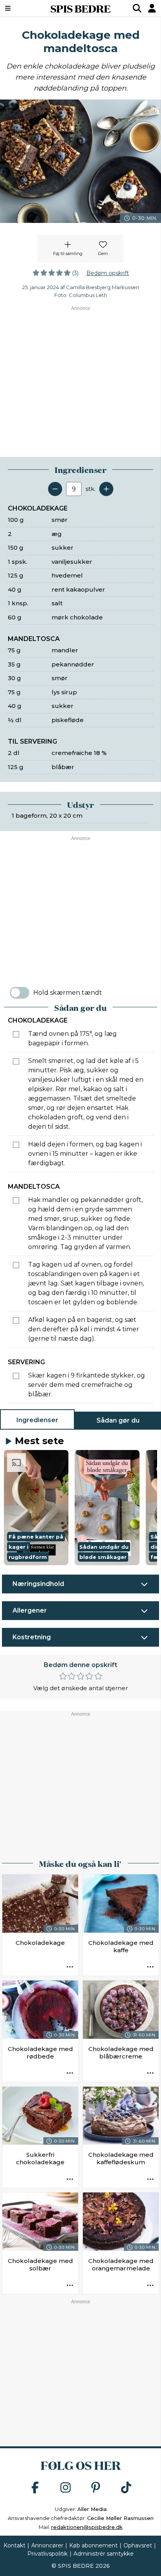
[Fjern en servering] (55, 489)
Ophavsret (138, 2545)
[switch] (20, 993)
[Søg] (137, 8)
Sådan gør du (118, 1420)
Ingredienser (37, 1420)
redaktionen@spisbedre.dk (87, 2527)
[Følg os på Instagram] (66, 2488)
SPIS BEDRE (80, 8)
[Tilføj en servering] (106, 489)
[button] (36, 1508)
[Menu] (19, 8)
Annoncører (47, 2545)
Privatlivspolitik (47, 2554)
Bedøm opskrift (108, 273)
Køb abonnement (93, 2545)
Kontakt (14, 2545)
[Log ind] (152, 8)
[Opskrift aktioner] (70, 1968)
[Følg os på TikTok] (126, 2488)
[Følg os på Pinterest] (96, 2488)
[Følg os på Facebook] (35, 2488)
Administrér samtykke (104, 2554)
